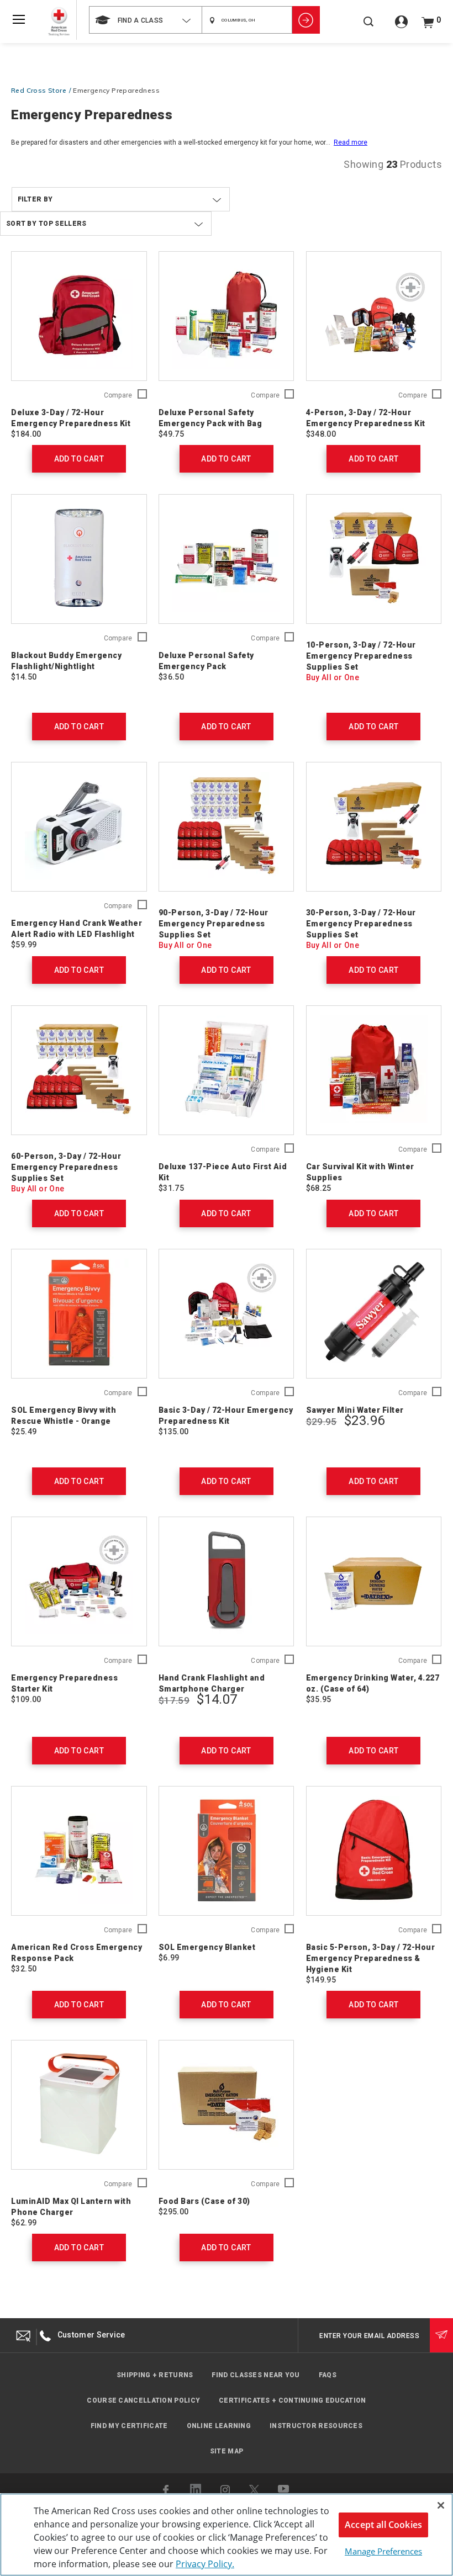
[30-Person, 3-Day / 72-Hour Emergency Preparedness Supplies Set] (374, 827)
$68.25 (319, 1188)
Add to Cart (79, 459)
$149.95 (321, 1980)
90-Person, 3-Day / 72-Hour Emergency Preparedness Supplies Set (214, 924)
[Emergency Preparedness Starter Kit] (79, 1581)
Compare (118, 396)
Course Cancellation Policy (143, 2400)
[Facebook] (167, 2490)
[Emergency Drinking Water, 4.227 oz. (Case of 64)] (374, 1581)
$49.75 (171, 434)
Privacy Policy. (205, 2564)
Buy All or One (333, 677)
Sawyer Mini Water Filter (355, 1410)
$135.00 (174, 1432)
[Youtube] (284, 2490)
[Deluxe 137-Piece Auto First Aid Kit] (227, 1070)
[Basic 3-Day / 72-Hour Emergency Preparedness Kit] (227, 1314)
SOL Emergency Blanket (207, 1947)
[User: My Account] (401, 26)
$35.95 (319, 1699)
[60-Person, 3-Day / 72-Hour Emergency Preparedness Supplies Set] (79, 1070)
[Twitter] (254, 2490)
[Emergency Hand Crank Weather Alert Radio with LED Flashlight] (79, 827)
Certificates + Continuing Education (293, 2400)
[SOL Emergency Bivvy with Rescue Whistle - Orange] (79, 1314)
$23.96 (364, 1420)
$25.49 (24, 1432)
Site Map (227, 2451)
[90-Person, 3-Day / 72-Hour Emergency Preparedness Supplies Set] (227, 827)
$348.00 (321, 434)
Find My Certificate (129, 2426)
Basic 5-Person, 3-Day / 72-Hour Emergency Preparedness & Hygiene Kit (371, 1958)
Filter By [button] (35, 199)
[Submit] (441, 2335)
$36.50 (171, 677)
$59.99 (24, 945)
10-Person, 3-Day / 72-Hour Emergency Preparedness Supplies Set (361, 656)
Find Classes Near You (256, 2375)
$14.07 (217, 1699)
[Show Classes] (306, 20)
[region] (227, 2535)
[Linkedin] (196, 2489)
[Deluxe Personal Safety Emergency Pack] (227, 559)
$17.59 (174, 1700)
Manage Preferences (383, 2551)
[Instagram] (225, 2490)
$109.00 (26, 1699)
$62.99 (24, 2223)
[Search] (368, 27)
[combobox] (145, 20)
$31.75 (171, 1188)
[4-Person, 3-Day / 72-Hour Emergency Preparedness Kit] (374, 316)
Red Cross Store (39, 90)
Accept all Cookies (383, 2525)
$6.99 (169, 1958)
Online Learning (219, 2426)
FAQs (328, 2375)
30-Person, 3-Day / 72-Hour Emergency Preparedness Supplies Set (361, 924)
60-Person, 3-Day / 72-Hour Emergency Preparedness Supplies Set (66, 1167)
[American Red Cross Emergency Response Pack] (79, 1851)
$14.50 (24, 677)
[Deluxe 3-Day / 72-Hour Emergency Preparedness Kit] (79, 316)
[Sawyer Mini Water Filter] (374, 1314)
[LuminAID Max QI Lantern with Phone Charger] (79, 2105)
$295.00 (174, 2212)
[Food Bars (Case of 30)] (227, 2105)
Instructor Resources (316, 2426)
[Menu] (19, 19)
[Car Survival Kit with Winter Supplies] (374, 1070)
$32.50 (24, 1969)
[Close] (441, 2505)
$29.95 (322, 1422)
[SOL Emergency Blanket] (227, 1851)
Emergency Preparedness (116, 90)
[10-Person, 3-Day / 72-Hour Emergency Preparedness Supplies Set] (374, 559)
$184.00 (26, 434)
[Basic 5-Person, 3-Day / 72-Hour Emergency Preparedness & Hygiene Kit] (374, 1851)
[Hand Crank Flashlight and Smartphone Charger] (227, 1581)
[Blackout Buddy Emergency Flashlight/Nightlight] (79, 559)
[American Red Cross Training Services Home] (59, 22)
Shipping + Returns (155, 2375)
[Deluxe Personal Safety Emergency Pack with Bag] (227, 316)
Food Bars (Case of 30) (204, 2201)
